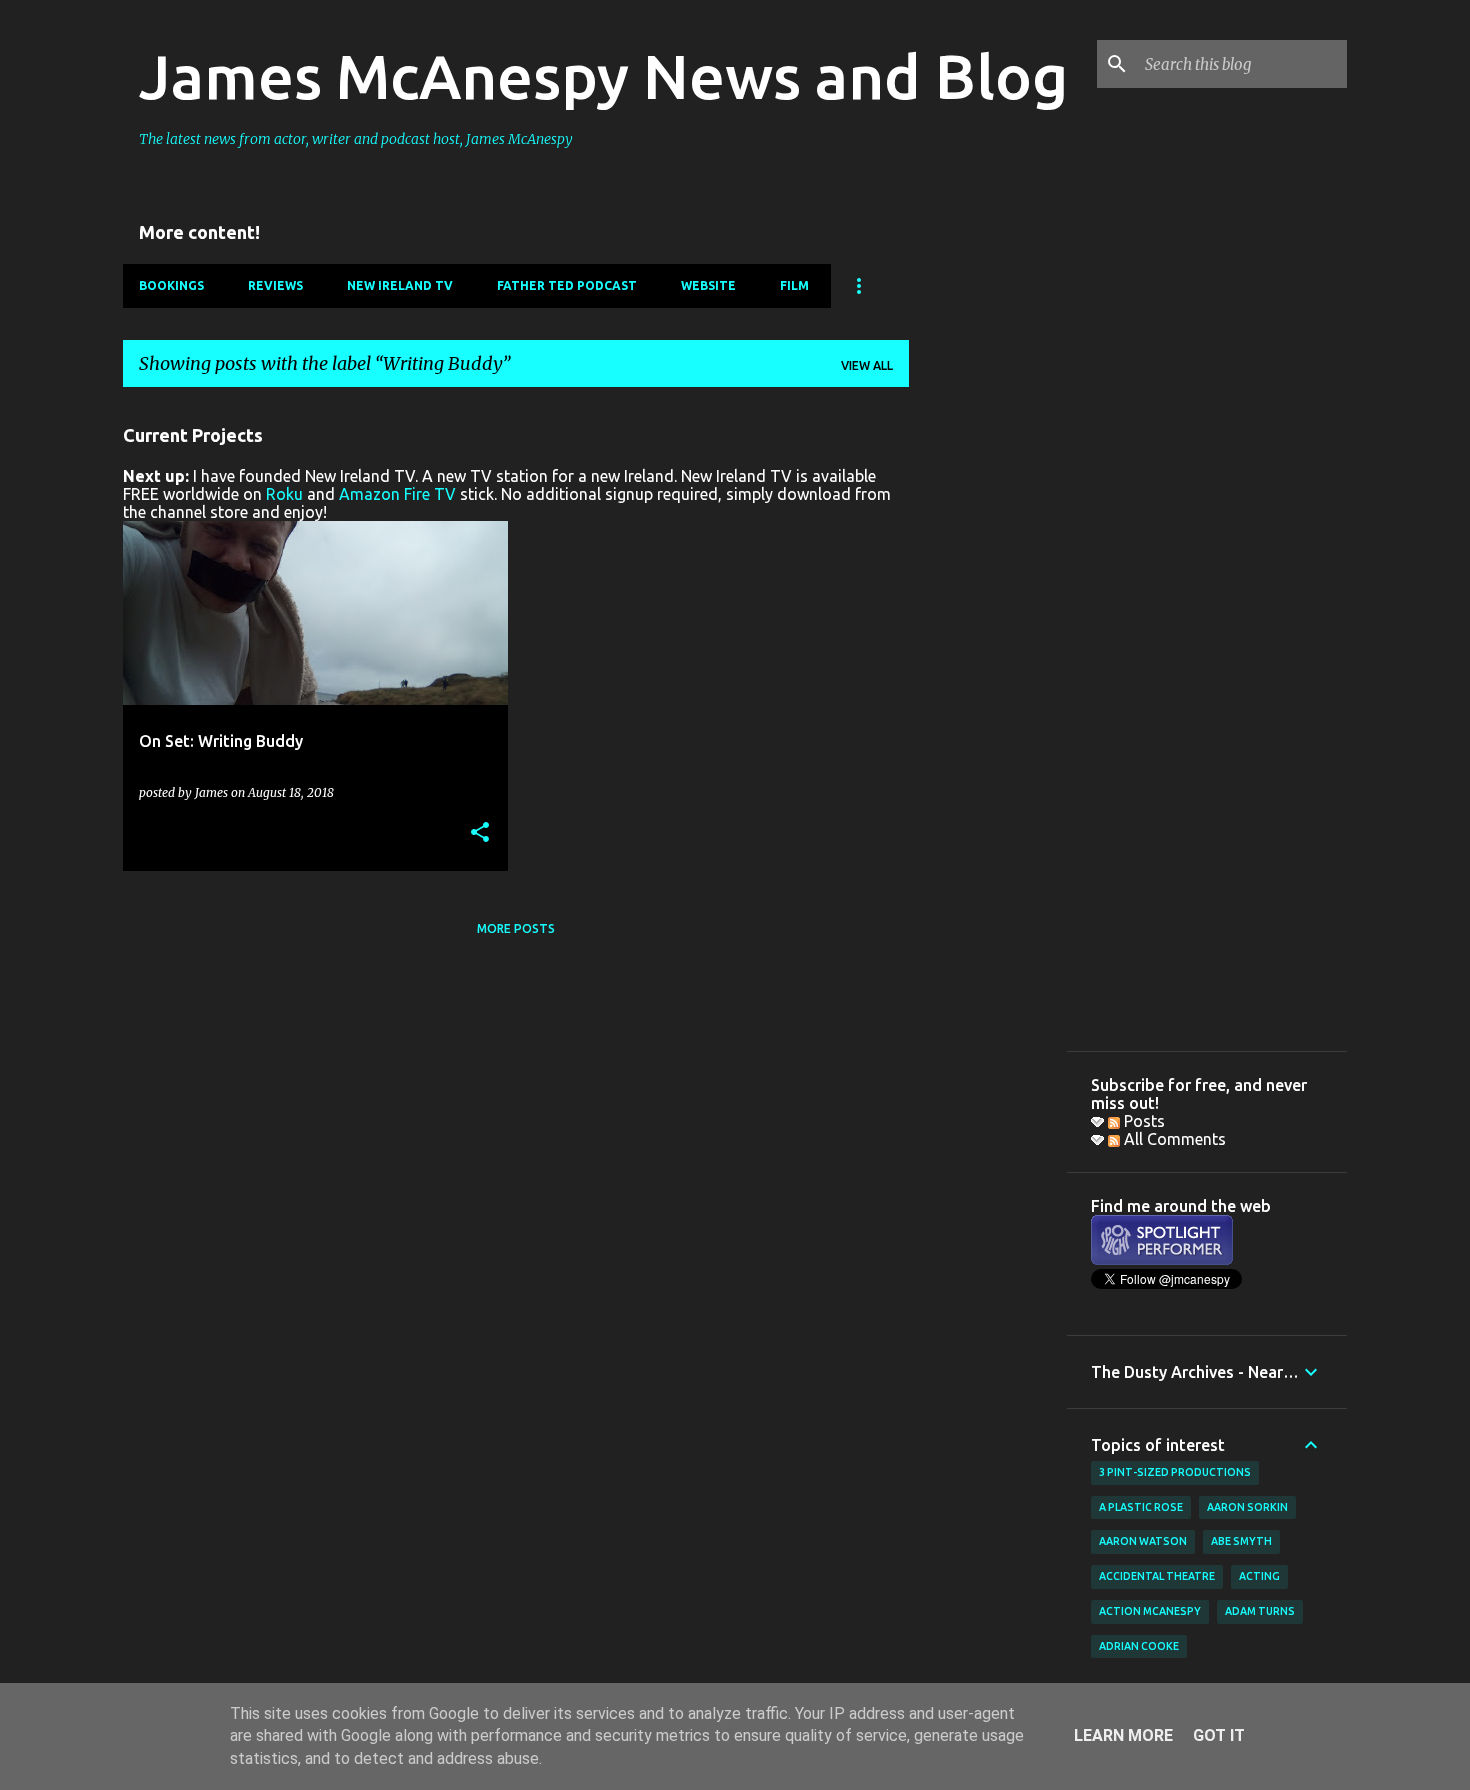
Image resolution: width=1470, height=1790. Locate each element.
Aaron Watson (1143, 1541)
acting (1259, 1576)
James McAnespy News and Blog (603, 76)
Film (794, 285)
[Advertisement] (988, 703)
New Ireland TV (400, 285)
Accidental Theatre (1157, 1576)
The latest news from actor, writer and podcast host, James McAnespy (356, 139)
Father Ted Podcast (567, 285)
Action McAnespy (1150, 1611)
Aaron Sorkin (1247, 1507)
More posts (516, 928)
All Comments (1173, 1139)
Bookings (171, 285)
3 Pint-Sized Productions (1175, 1472)
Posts (1142, 1121)
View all (867, 365)
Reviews (275, 285)
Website (708, 285)
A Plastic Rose (1141, 1507)
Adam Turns (1260, 1611)
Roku (284, 494)
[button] (480, 833)
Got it (1219, 1735)
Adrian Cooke (1139, 1646)
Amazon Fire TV (397, 494)
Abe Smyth (1241, 1541)
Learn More (1123, 1735)
